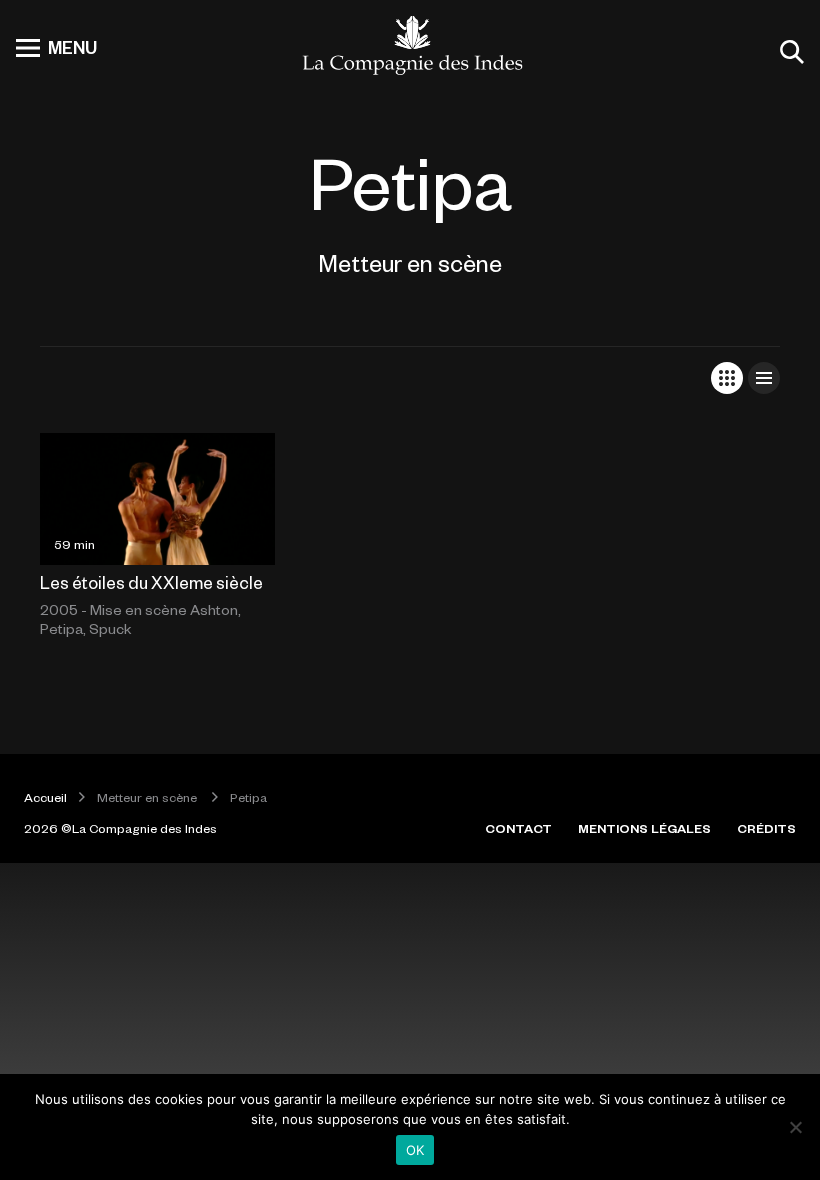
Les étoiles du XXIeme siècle (151, 582)
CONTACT (518, 828)
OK (415, 1150)
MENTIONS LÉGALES (644, 828)
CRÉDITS (766, 828)
